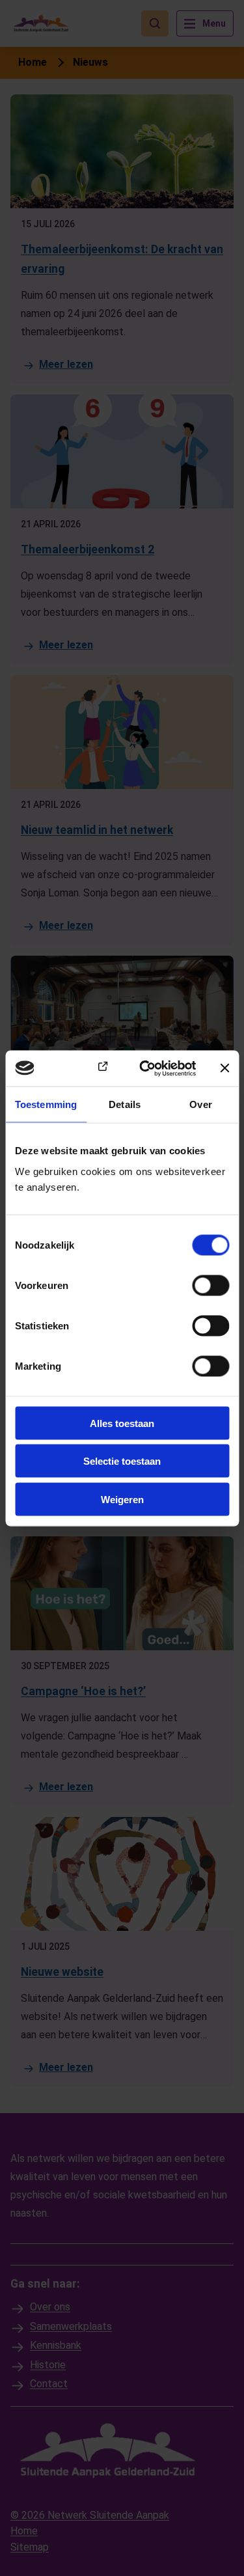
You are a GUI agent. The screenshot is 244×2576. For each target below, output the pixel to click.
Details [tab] (125, 1104)
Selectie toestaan (122, 1461)
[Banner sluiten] (224, 1068)
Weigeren (122, 1499)
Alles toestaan (122, 1423)
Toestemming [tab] (46, 1104)
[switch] (210, 1285)
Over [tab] (200, 1104)
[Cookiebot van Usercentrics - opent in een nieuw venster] (145, 1068)
